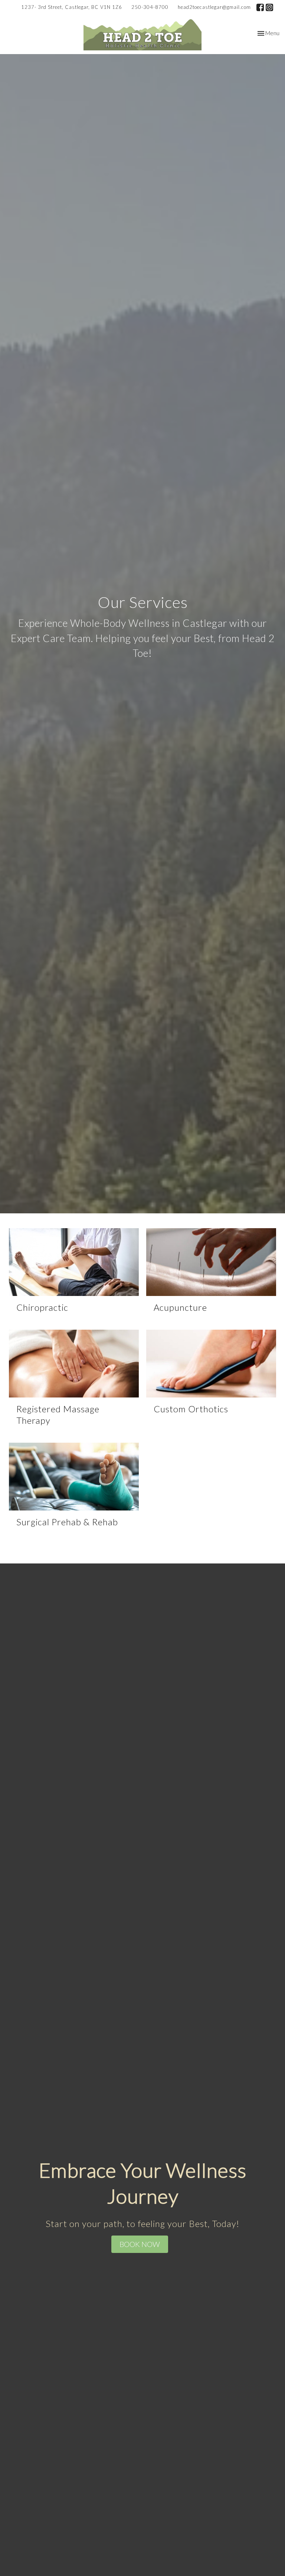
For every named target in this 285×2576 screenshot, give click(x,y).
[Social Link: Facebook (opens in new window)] (260, 7)
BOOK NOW (140, 2244)
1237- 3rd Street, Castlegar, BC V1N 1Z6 (72, 7)
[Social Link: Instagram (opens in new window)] (269, 7)
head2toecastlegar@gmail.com (214, 7)
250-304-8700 (150, 7)
